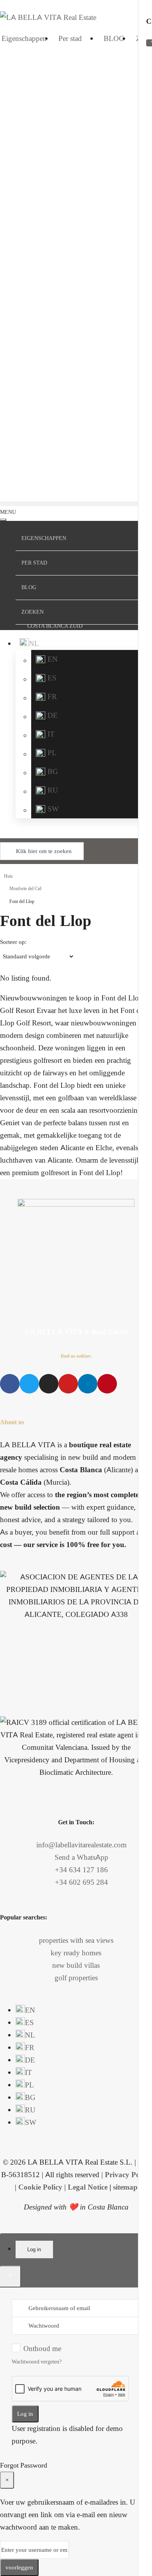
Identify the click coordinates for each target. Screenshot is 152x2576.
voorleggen (19, 2567)
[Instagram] (49, 1384)
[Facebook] (10, 1384)
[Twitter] (29, 1384)
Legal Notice (88, 2187)
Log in (25, 2414)
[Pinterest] (107, 1384)
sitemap (125, 2187)
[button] (76, 504)
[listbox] (37, 956)
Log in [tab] (34, 2249)
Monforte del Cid (25, 889)
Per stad (70, 38)
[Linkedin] (88, 1384)
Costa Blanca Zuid (55, 626)
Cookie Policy (40, 2187)
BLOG (114, 38)
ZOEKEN (33, 612)
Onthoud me (42, 2348)
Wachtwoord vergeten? (37, 2362)
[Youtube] (68, 1384)
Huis (8, 876)
